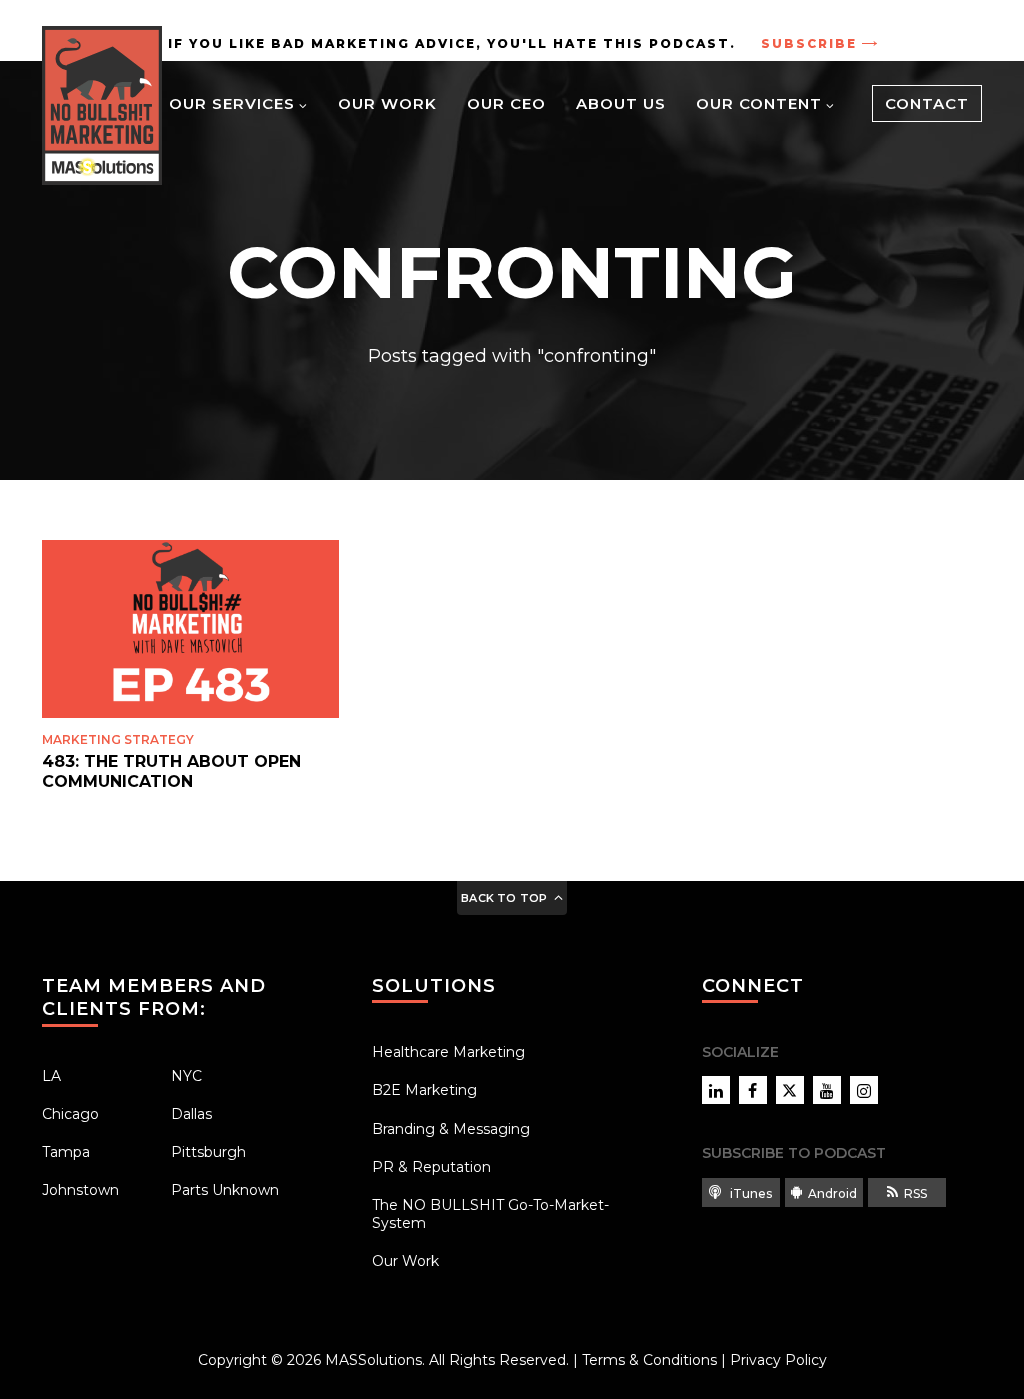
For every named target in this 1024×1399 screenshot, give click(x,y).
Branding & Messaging (451, 1129)
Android (832, 1193)
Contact (927, 103)
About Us (621, 103)
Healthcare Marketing (448, 1052)
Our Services (232, 103)
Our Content (759, 103)
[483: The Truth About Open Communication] (190, 629)
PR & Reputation (431, 1167)
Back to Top (504, 898)
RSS (915, 1193)
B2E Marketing (424, 1090)
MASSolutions (373, 1360)
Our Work (387, 103)
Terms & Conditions (649, 1360)
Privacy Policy (778, 1360)
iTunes (749, 1193)
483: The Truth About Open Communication (171, 771)
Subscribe (809, 43)
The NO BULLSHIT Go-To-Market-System (490, 1214)
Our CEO (506, 103)
